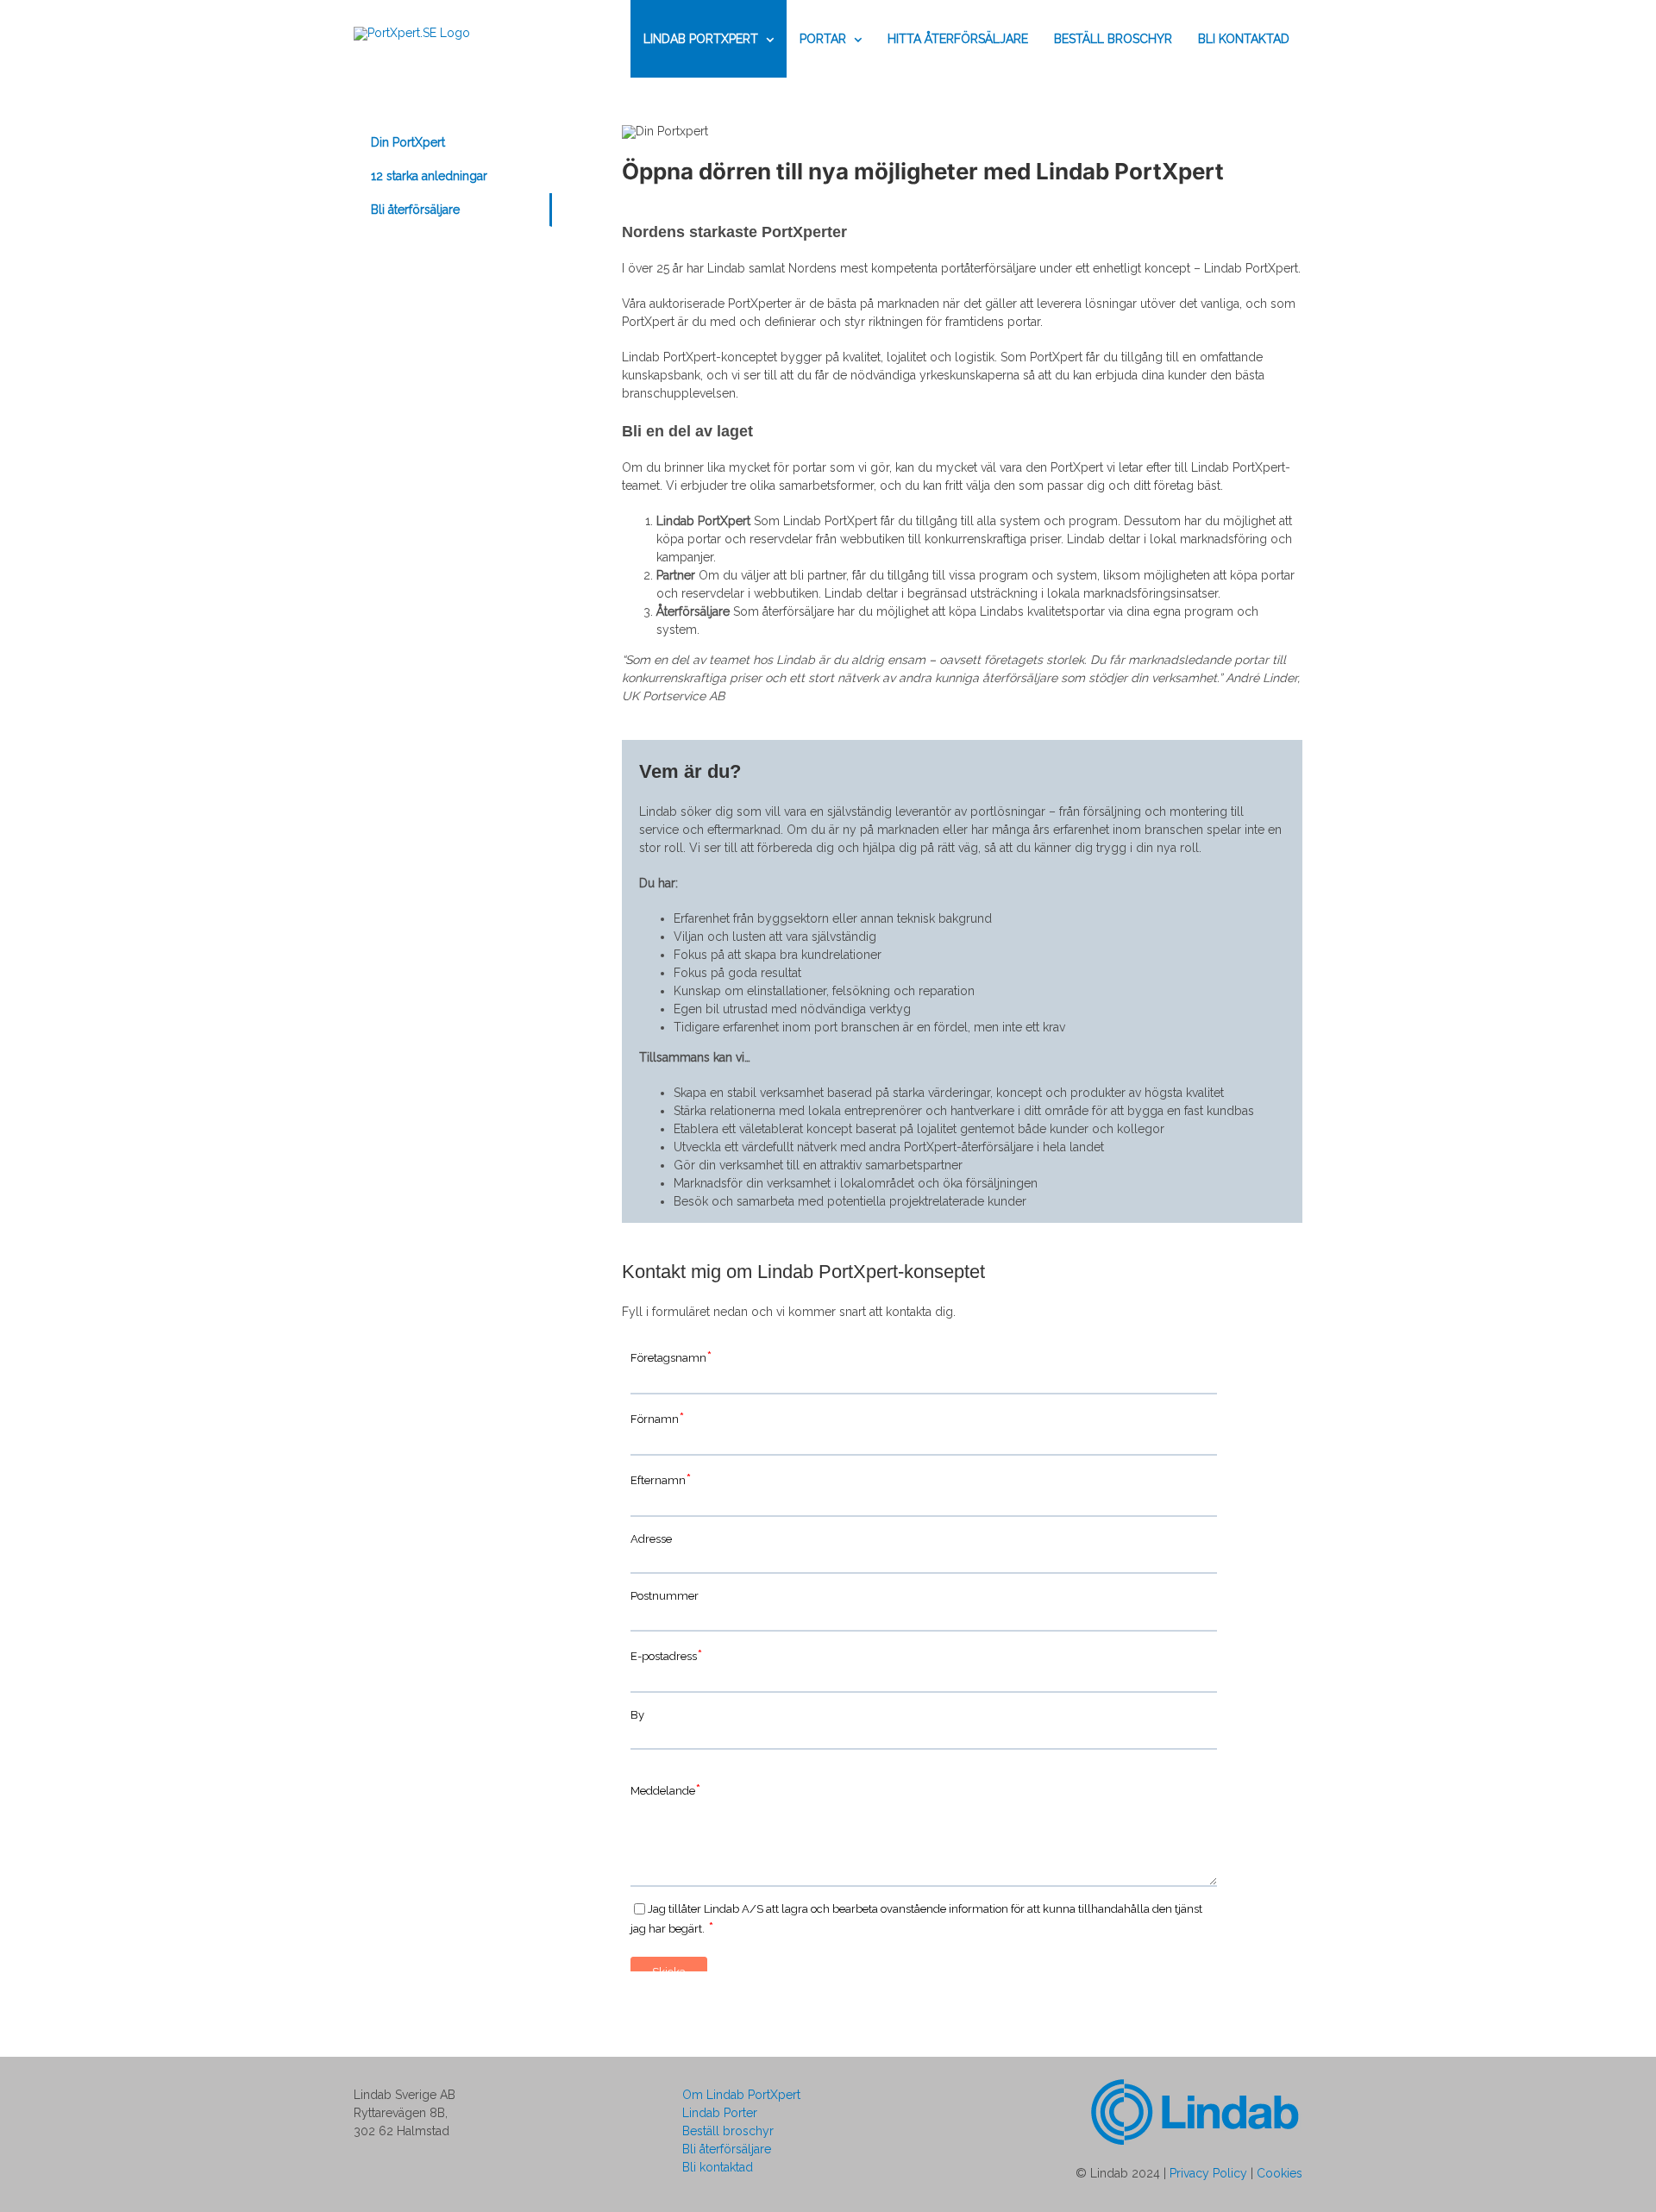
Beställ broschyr (728, 2131)
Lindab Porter (720, 2113)
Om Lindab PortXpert (741, 2095)
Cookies (1280, 2173)
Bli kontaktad (718, 2167)
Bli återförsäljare (727, 2149)
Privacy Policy (1208, 2173)
